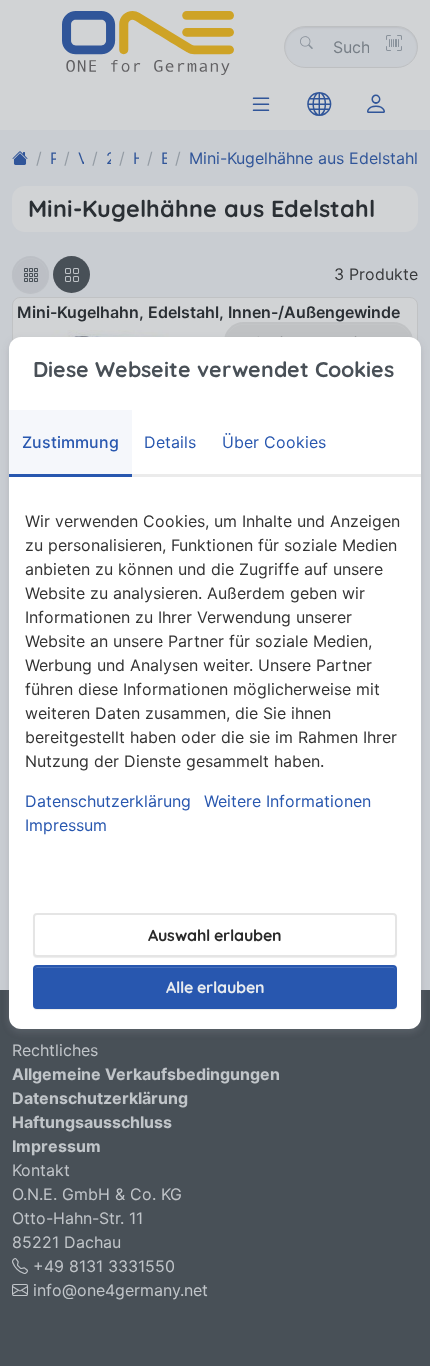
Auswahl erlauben (215, 935)
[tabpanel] (215, 673)
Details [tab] (170, 442)
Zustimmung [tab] (70, 442)
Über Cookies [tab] (274, 442)
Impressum (66, 825)
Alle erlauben (215, 987)
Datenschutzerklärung (108, 801)
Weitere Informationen (287, 801)
